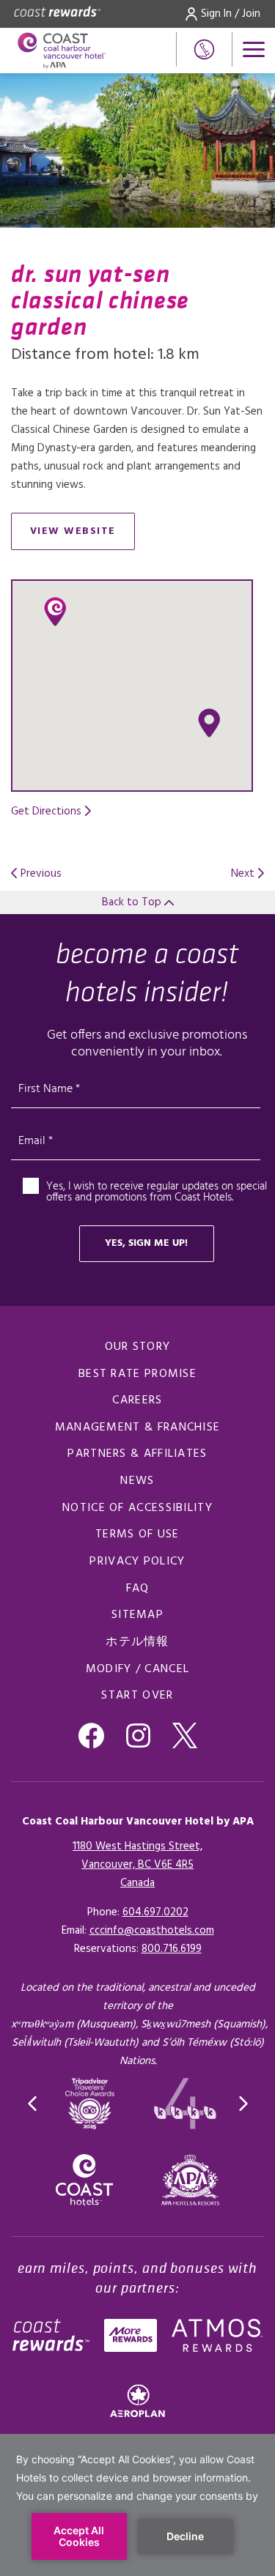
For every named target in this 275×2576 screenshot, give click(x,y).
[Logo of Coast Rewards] (58, 14)
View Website (82, 534)
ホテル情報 (137, 1642)
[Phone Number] (204, 49)
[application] (137, 2505)
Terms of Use (137, 1534)
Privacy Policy (137, 1562)
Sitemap (137, 1615)
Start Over (137, 1696)
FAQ (138, 1589)
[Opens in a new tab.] (191, 2180)
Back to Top (133, 902)
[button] (209, 723)
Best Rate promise (137, 1374)
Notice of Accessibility (137, 1508)
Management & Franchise (138, 1428)
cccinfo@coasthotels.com (152, 1931)
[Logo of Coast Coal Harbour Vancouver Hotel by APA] (65, 51)
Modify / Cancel (138, 1669)
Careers (137, 1400)
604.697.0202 (155, 1912)
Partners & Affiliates (137, 1454)
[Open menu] (254, 49)
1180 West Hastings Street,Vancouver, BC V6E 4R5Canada (137, 1865)
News (137, 1481)
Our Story (138, 1347)
